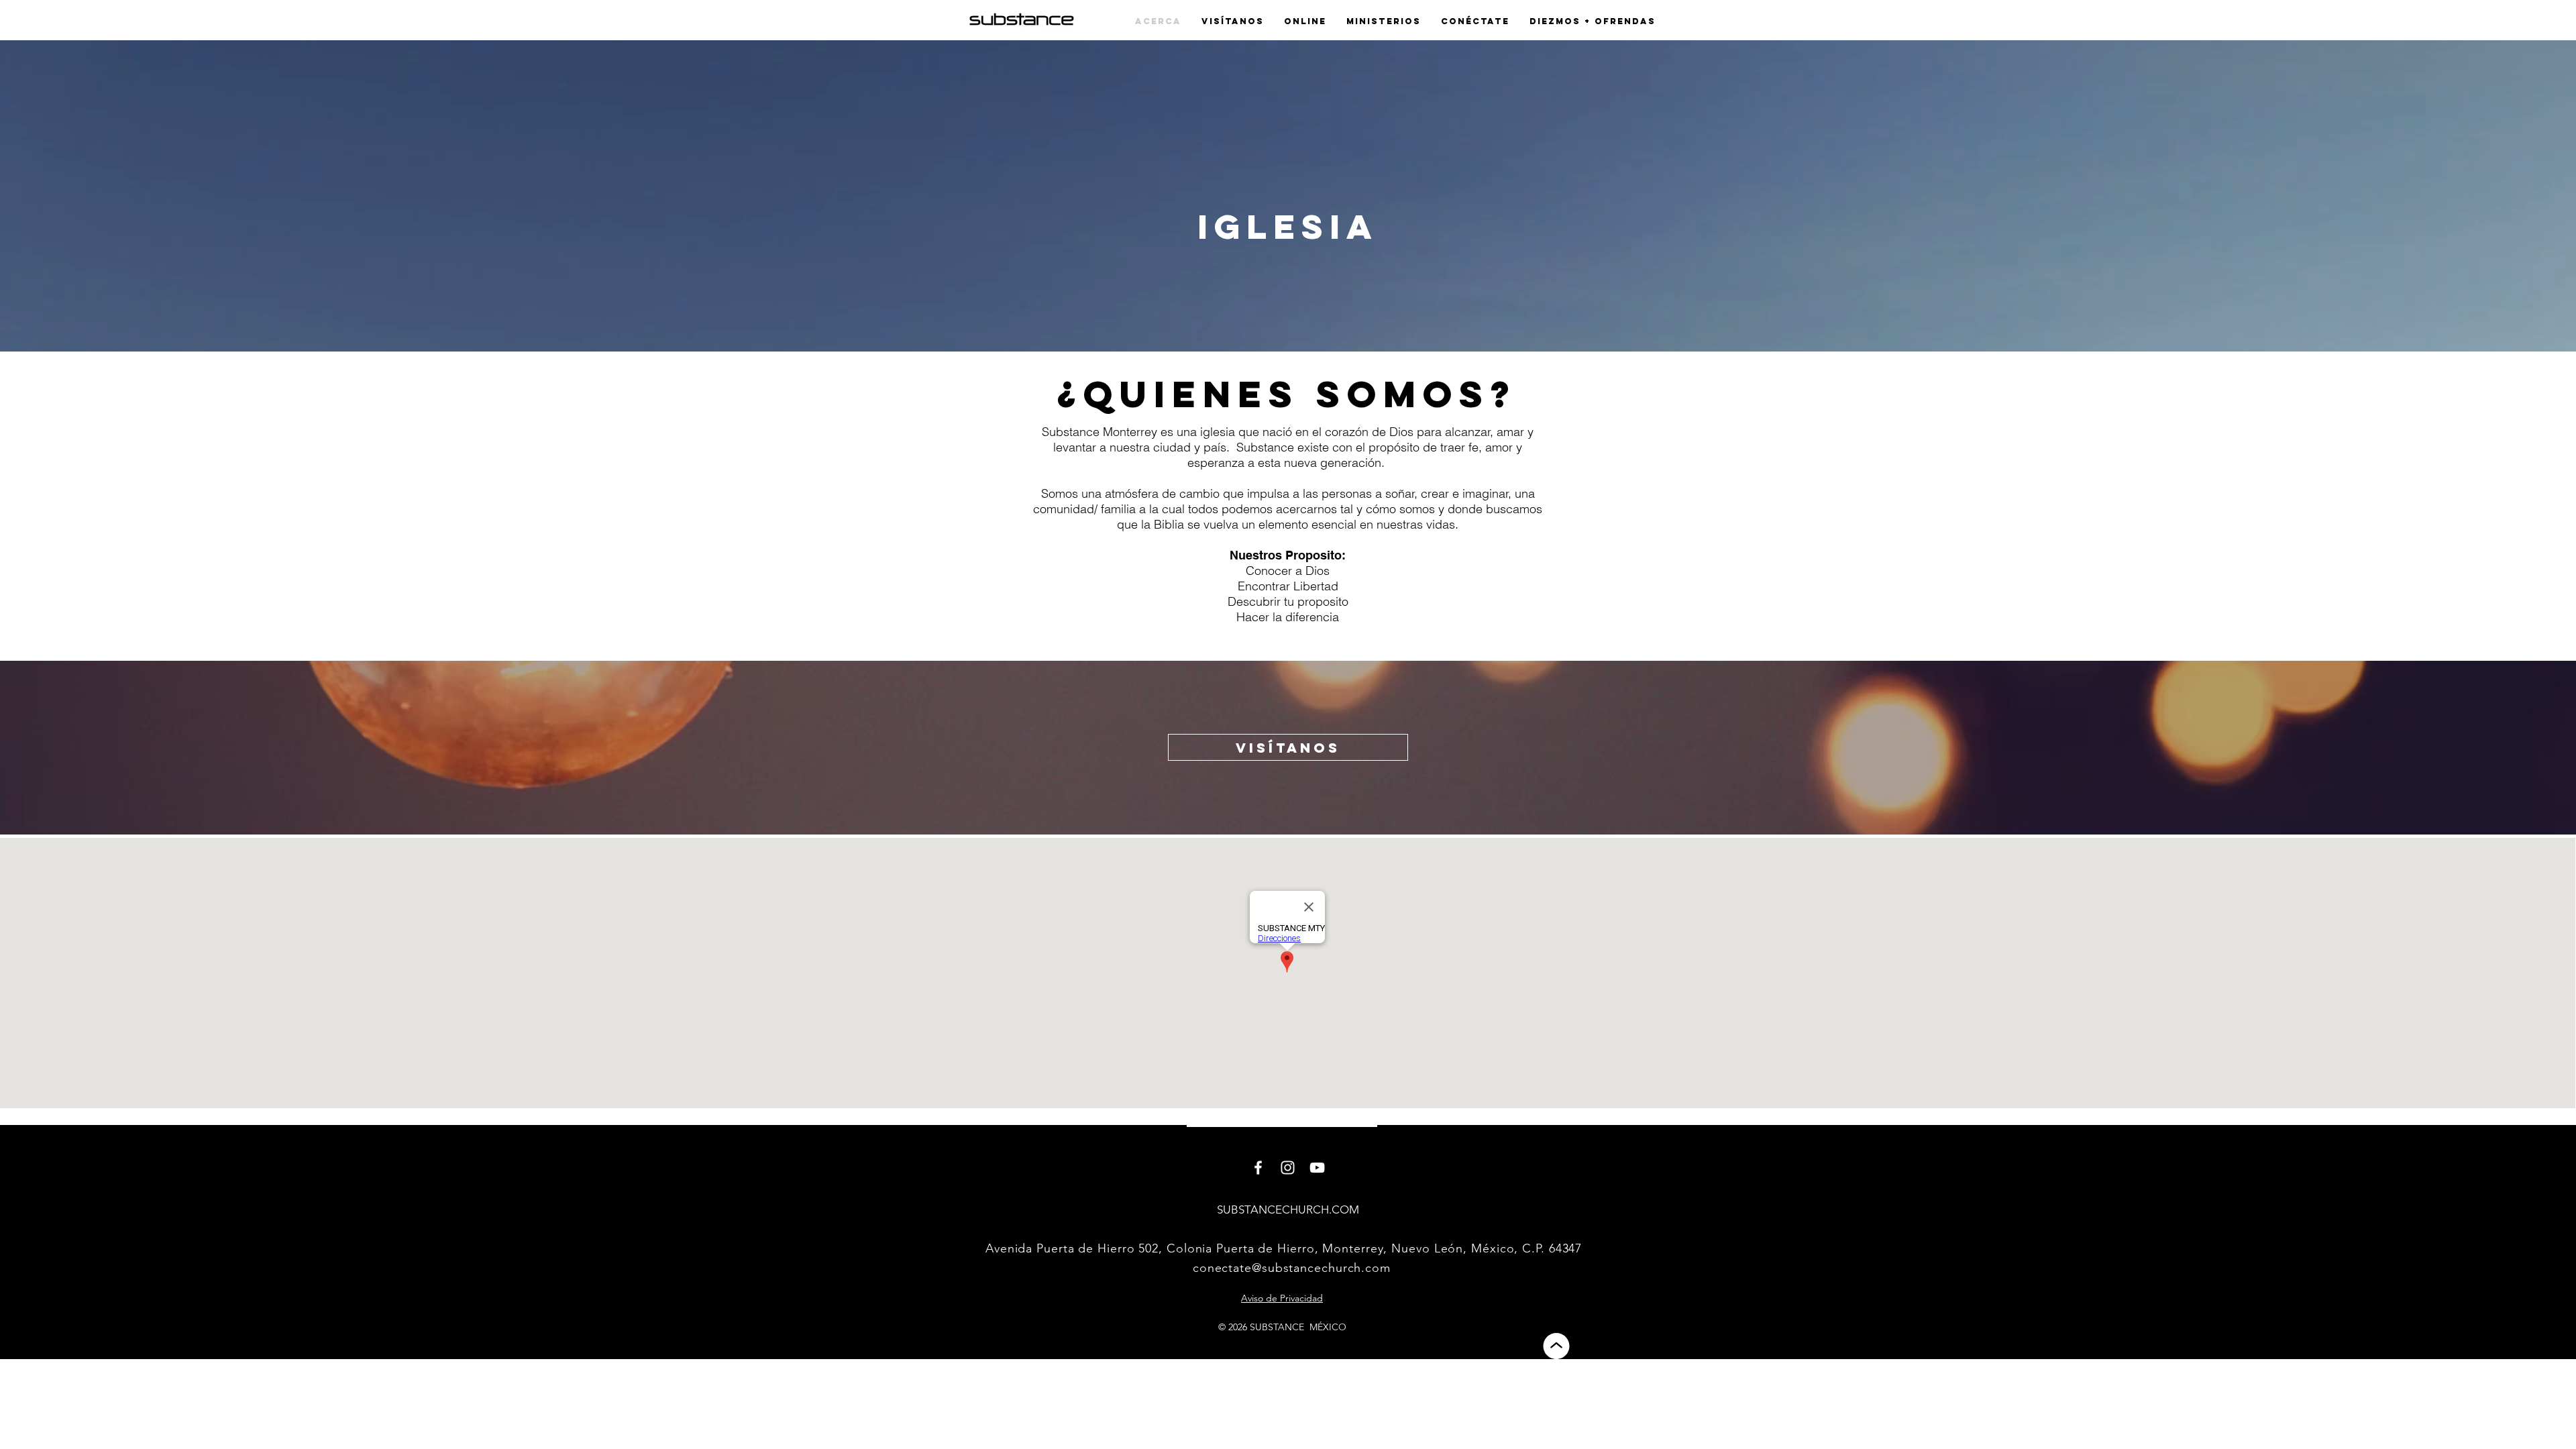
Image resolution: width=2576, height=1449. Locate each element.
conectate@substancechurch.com (1292, 1268)
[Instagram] (1288, 1168)
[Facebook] (1258, 1168)
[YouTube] (1317, 1168)
